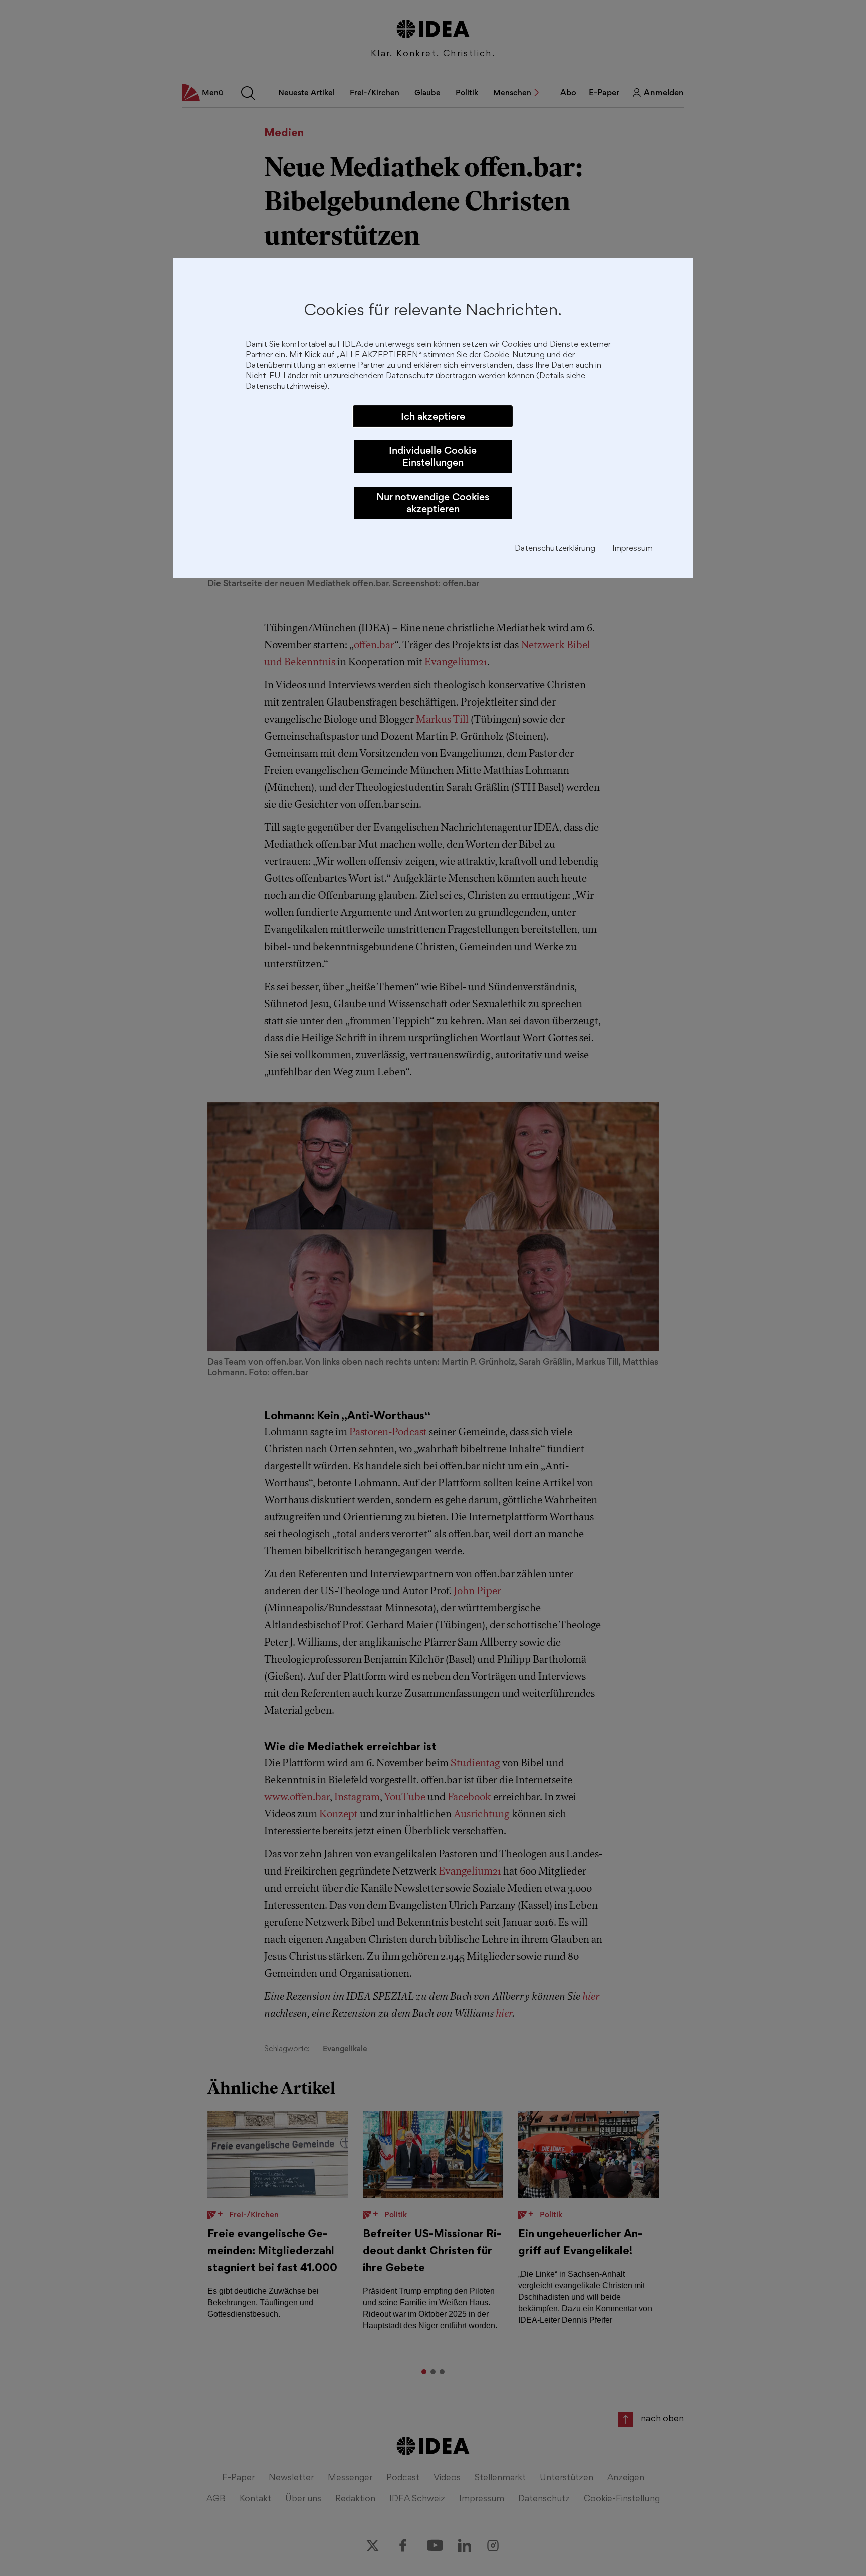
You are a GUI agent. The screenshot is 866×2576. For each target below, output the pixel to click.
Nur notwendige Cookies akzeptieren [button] (433, 503)
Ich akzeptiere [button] (433, 416)
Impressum (632, 549)
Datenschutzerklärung (555, 549)
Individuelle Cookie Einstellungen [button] (433, 456)
